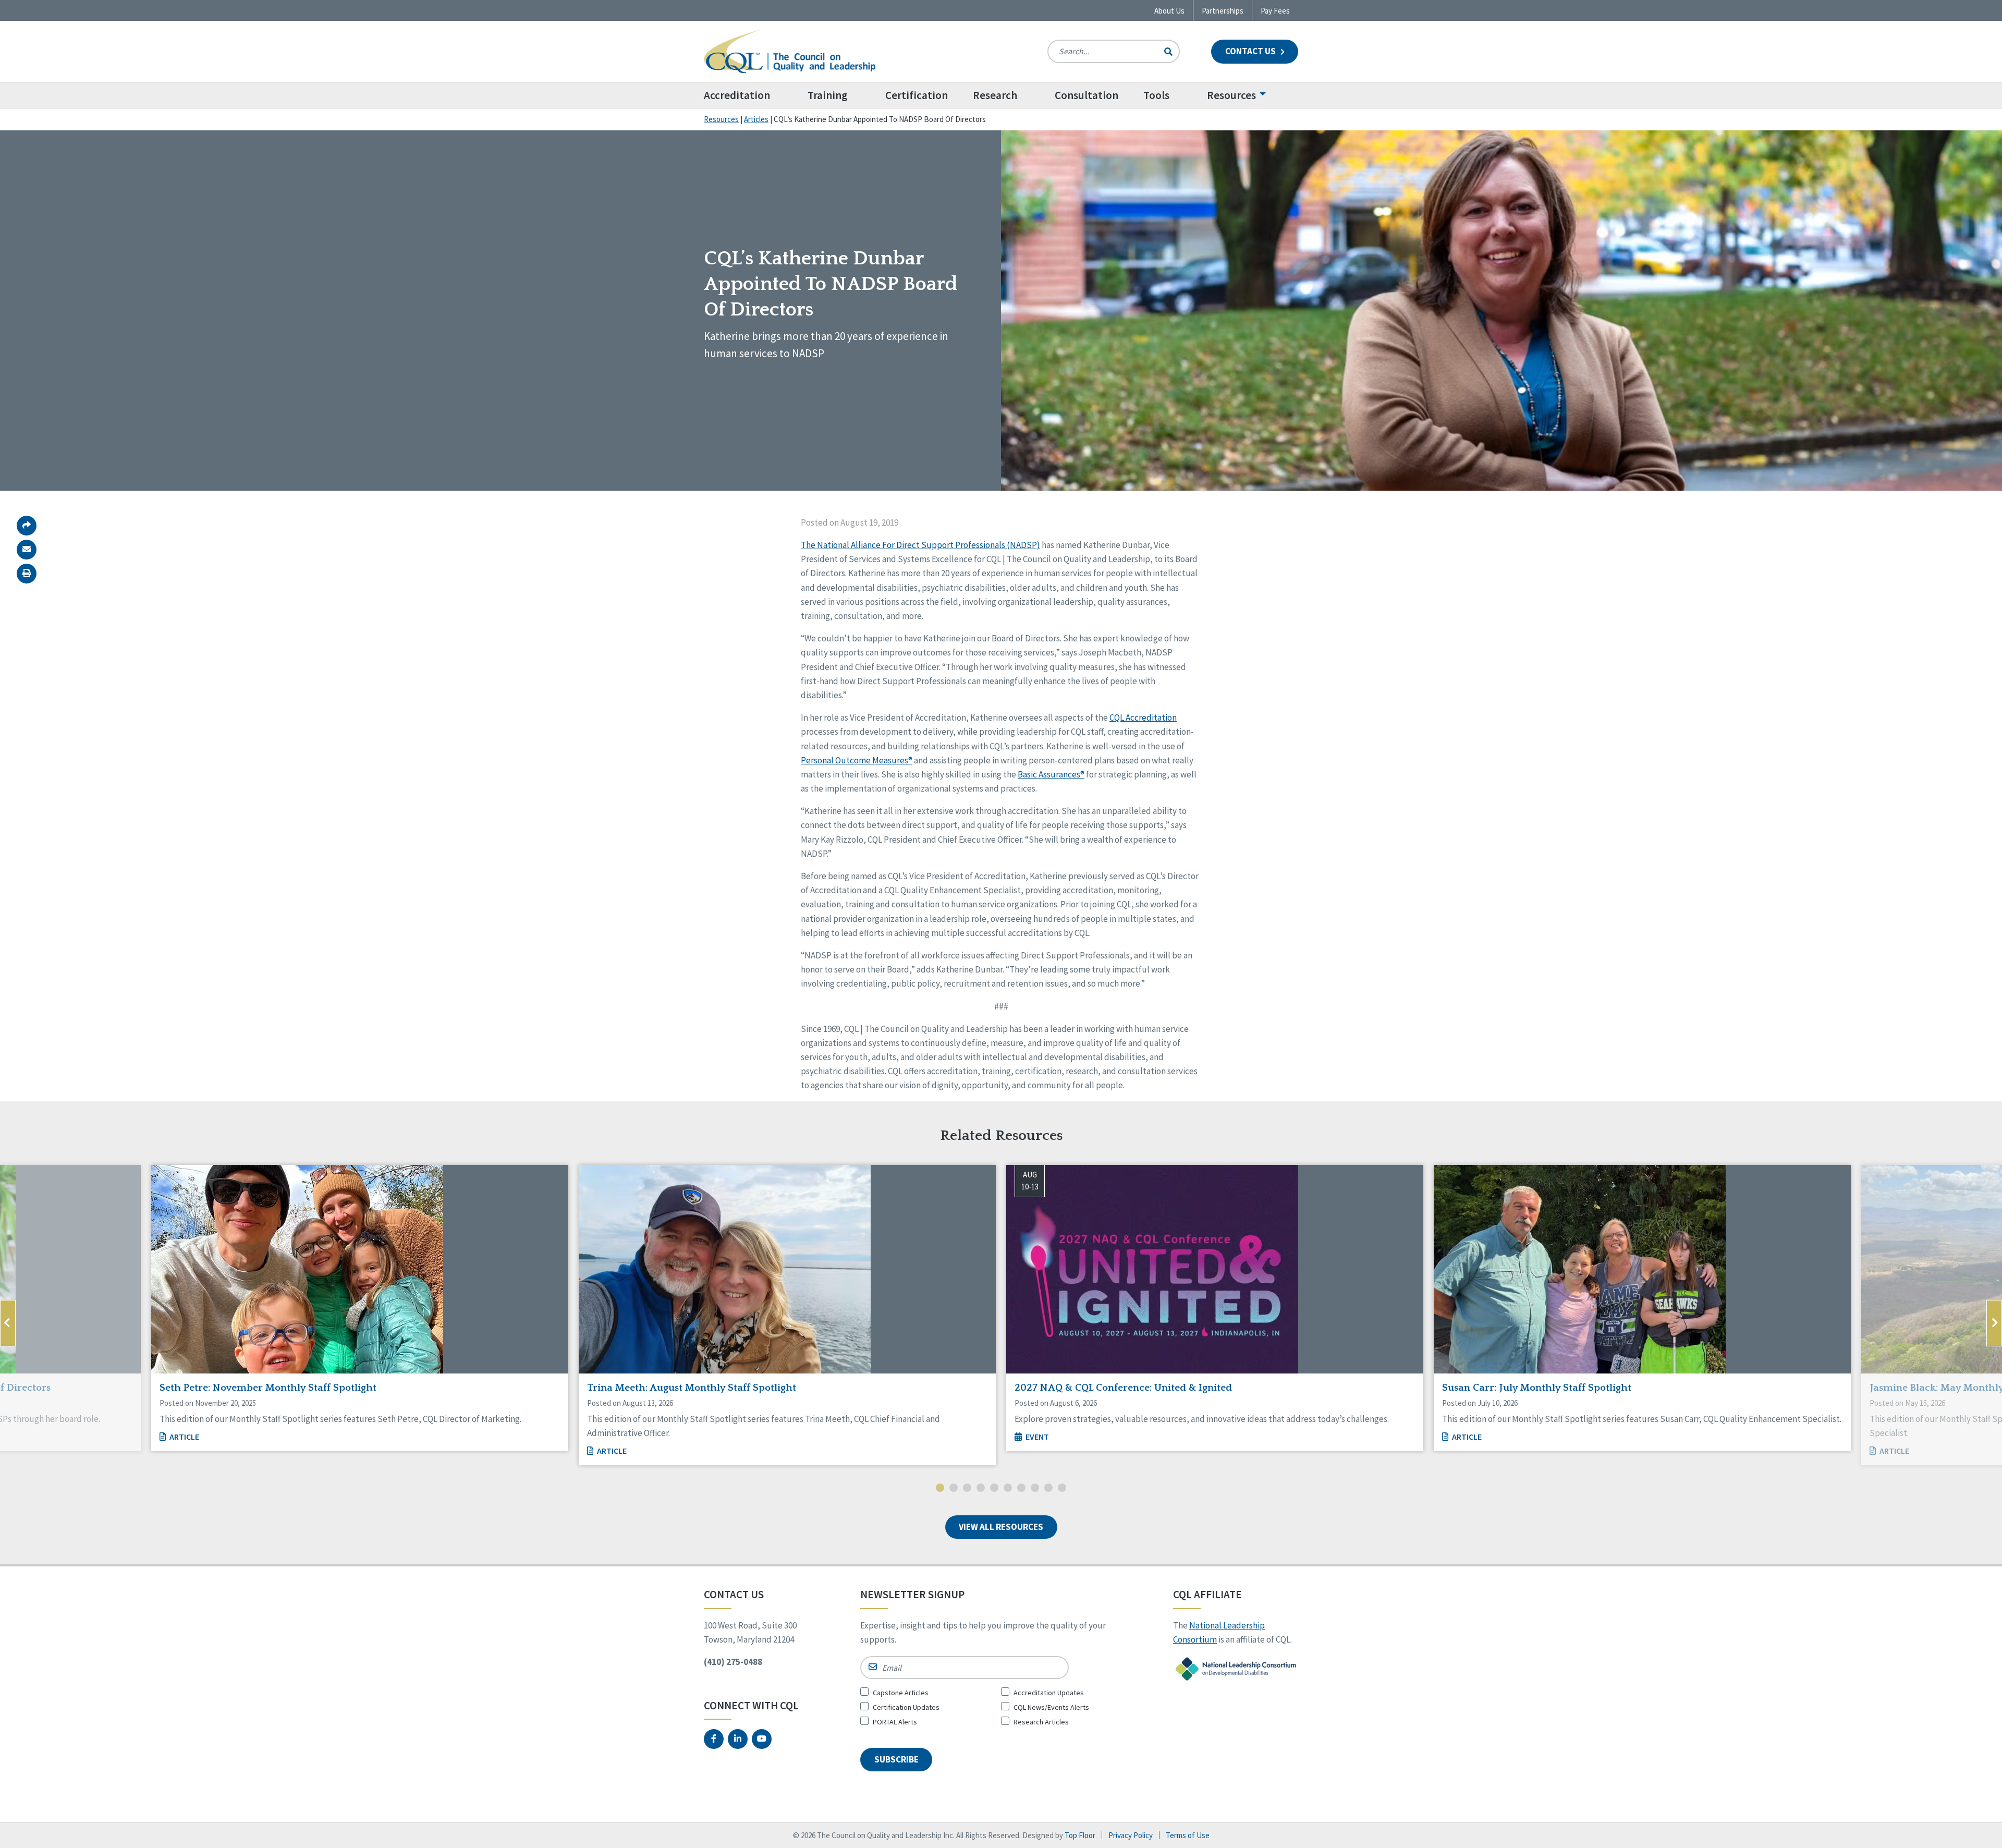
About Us (1169, 11)
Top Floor (1080, 1835)
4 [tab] (981, 1489)
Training (828, 95)
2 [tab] (954, 1489)
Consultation (1087, 95)
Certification (917, 95)
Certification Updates (906, 1707)
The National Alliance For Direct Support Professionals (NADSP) (920, 545)
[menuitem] (749, 95)
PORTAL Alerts (895, 1722)
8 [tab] (1035, 1489)
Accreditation (737, 95)
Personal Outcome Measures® (857, 760)
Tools (1156, 95)
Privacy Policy (1131, 1835)
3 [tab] (967, 1489)
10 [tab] (1062, 1489)
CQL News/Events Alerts (1051, 1707)
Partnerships (1223, 11)
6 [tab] (1008, 1489)
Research (995, 95)
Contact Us (1251, 51)
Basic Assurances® (1051, 774)
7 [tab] (1021, 1489)
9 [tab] (1048, 1489)
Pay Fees (1275, 11)
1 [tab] (940, 1489)
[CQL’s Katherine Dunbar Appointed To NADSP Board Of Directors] (27, 550)
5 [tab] (994, 1489)
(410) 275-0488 (733, 1662)
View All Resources (1001, 1527)
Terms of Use (1188, 1835)
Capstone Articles (901, 1693)
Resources (1231, 95)
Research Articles (1041, 1722)
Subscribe (896, 1759)
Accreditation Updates (1049, 1693)
